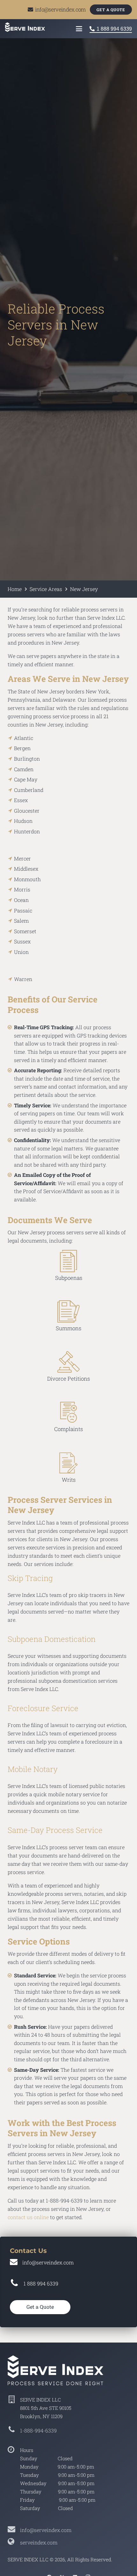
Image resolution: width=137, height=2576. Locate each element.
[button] (79, 29)
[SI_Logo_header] (25, 27)
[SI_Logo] (68, 2370)
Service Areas (46, 589)
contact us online (28, 2217)
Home (15, 589)
